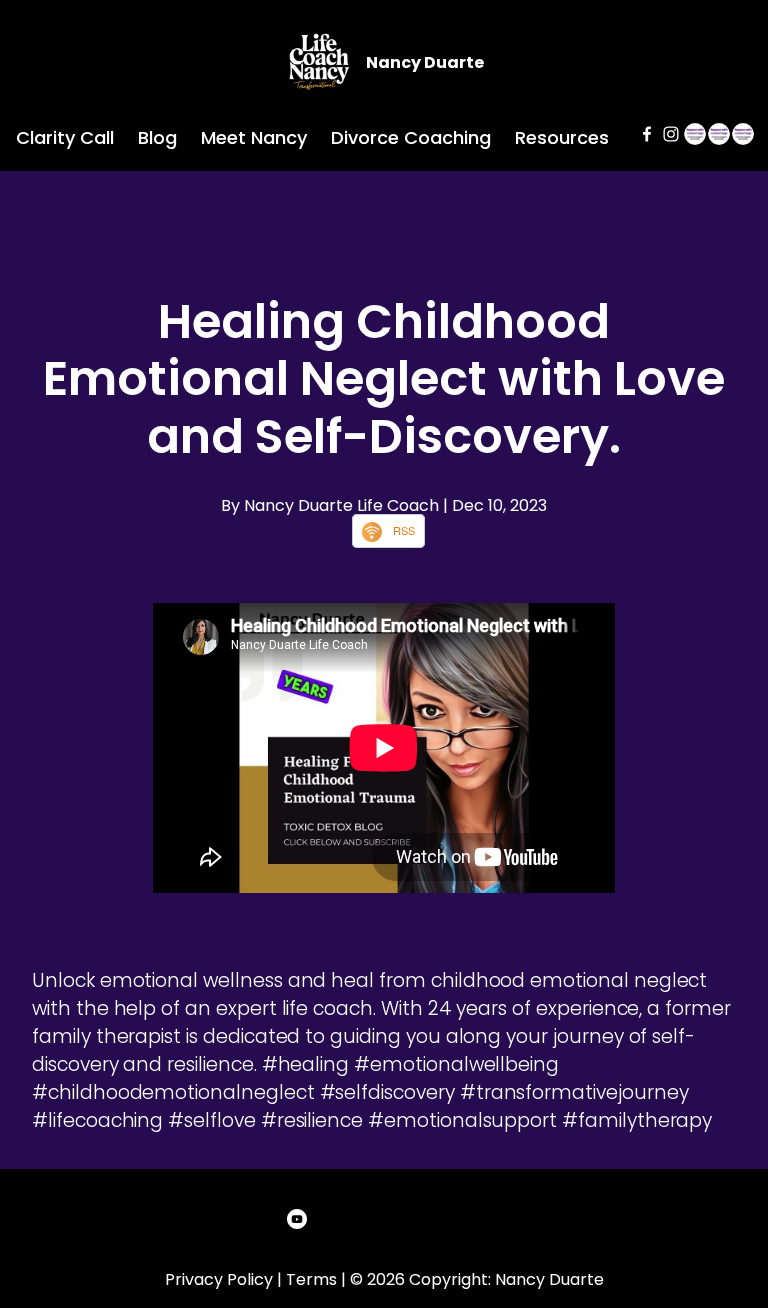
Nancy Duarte (425, 62)
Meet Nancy (254, 137)
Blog (157, 137)
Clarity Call (65, 137)
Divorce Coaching (411, 137)
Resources (562, 137)
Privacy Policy (219, 1279)
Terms (311, 1279)
